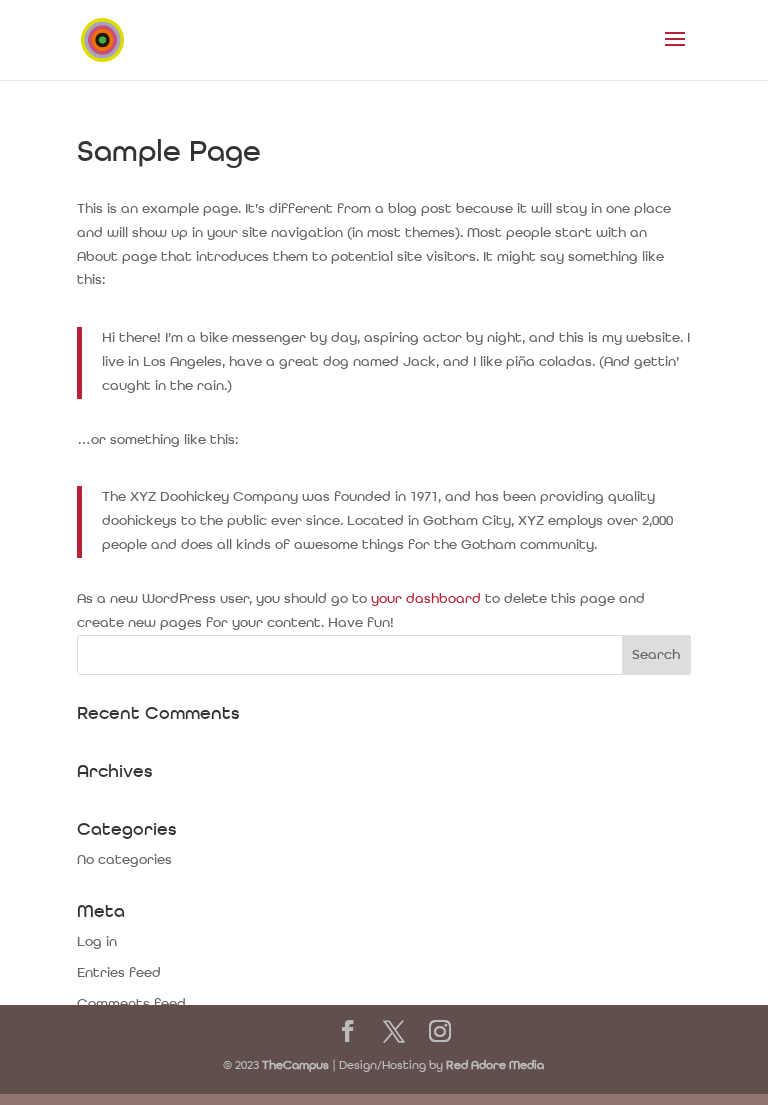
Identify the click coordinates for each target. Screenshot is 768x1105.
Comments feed (131, 1004)
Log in (97, 942)
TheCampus (295, 1066)
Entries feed (119, 973)
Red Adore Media (495, 1066)
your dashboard (426, 599)
